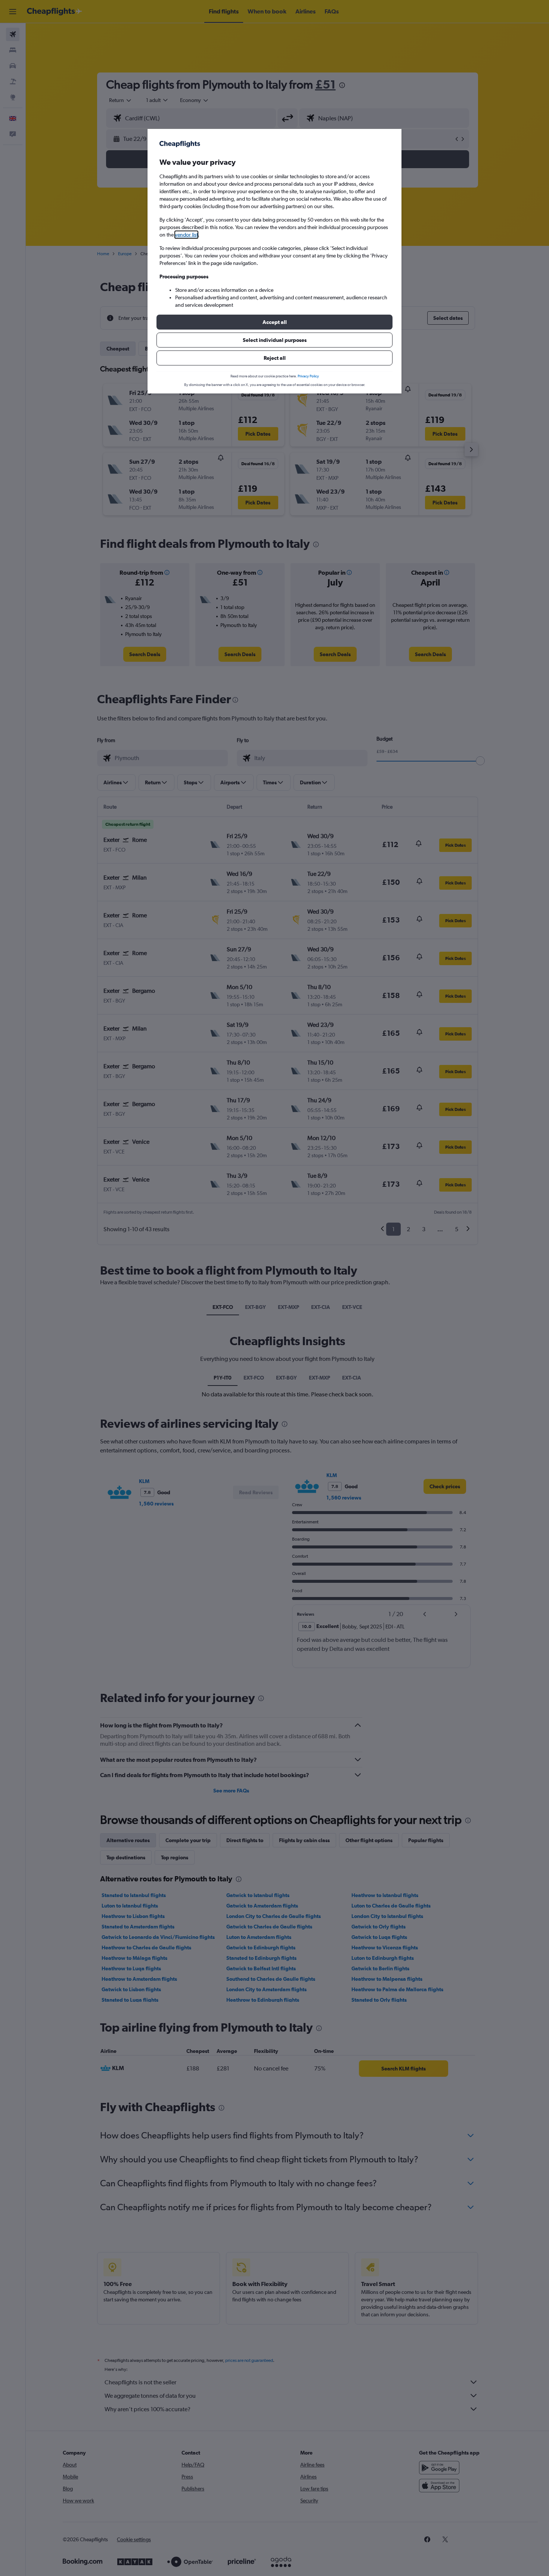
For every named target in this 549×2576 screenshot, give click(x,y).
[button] (274, 322)
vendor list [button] (186, 235)
